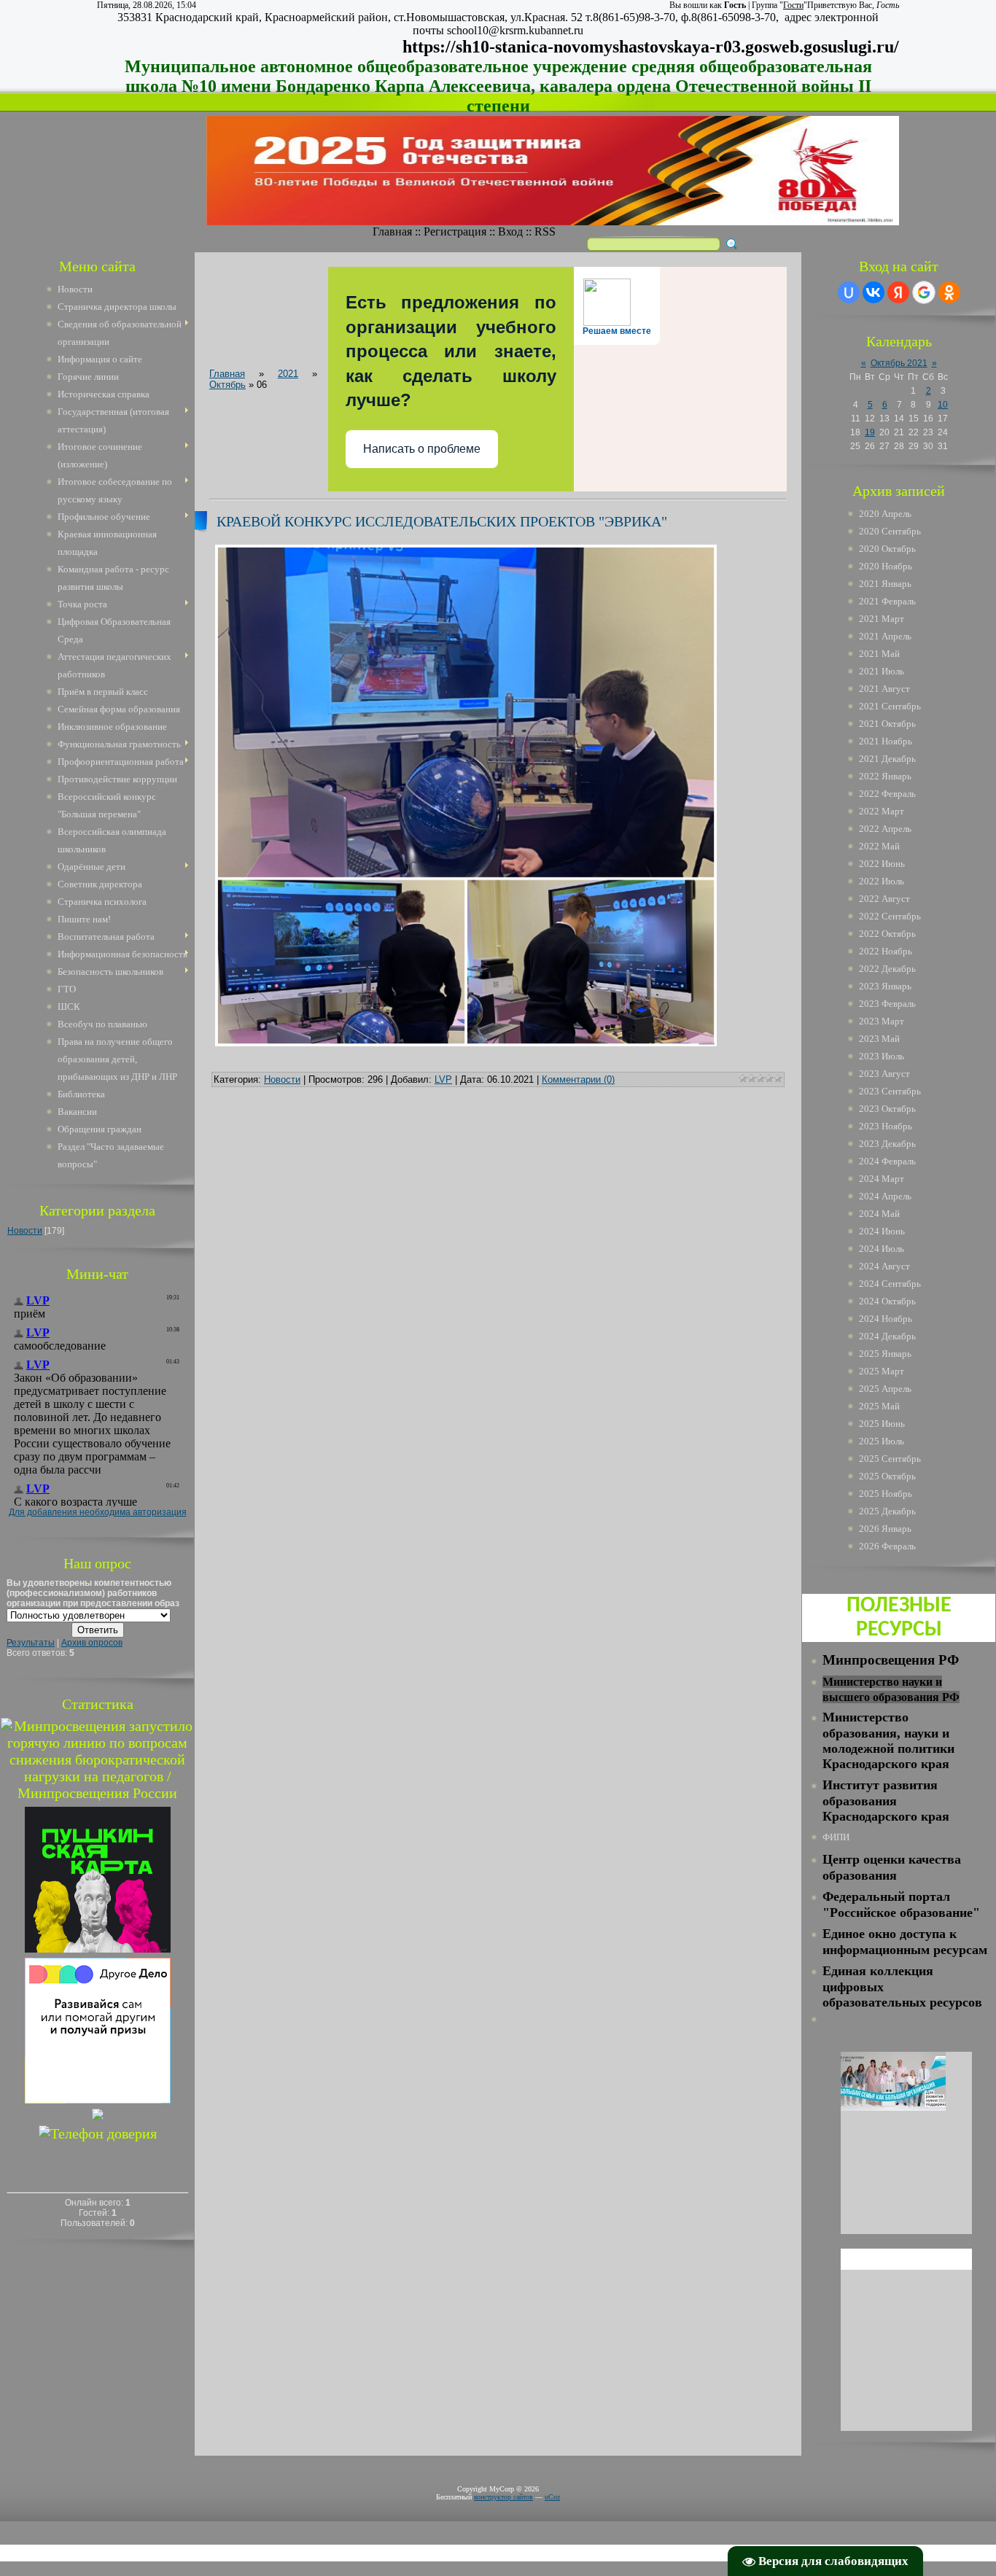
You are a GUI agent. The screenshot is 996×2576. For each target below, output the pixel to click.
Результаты (31, 1643)
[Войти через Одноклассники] (949, 292)
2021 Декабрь (887, 759)
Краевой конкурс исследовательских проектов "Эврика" (442, 521)
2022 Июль (882, 881)
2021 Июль (882, 671)
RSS (545, 231)
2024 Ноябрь (886, 1319)
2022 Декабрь (887, 969)
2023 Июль (882, 1056)
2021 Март (882, 619)
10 (943, 405)
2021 (288, 374)
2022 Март (882, 811)
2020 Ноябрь (886, 566)
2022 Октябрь (887, 934)
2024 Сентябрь (890, 1284)
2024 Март (882, 1179)
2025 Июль (882, 1441)
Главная (392, 231)
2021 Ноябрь (886, 741)
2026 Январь (885, 1529)
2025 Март (882, 1371)
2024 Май (879, 1214)
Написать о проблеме (422, 449)
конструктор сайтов (503, 2497)
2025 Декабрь (887, 1511)
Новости (25, 1231)
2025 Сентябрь (890, 1459)
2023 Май (879, 1039)
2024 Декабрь (887, 1336)
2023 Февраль (887, 1004)
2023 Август (884, 1074)
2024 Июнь (882, 1231)
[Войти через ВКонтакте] (874, 292)
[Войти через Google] (924, 292)
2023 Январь (885, 986)
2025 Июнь (882, 1424)
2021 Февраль (887, 601)
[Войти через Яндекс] (898, 292)
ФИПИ (836, 1837)
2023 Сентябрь (890, 1091)
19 (870, 432)
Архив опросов (92, 1643)
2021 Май (879, 654)
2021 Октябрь (887, 724)
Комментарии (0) (578, 1079)
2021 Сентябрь (890, 706)
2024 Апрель (885, 1196)
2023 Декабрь (887, 1144)
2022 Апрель (885, 829)
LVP (443, 1079)
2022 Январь (885, 776)
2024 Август (884, 1266)
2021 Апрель (885, 636)
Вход (510, 231)
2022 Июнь (882, 864)
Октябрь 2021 (899, 363)
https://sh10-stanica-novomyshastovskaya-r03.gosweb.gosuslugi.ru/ (651, 47)
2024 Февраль (887, 1161)
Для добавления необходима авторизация (98, 1512)
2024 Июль (882, 1249)
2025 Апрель (885, 1389)
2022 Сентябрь (890, 916)
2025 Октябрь (887, 1476)
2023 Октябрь (887, 1109)
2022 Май (879, 846)
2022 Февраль (887, 794)
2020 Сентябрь (890, 531)
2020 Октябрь (887, 549)
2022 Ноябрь (886, 951)
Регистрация (455, 231)
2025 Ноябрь (886, 1494)
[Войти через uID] (849, 292)
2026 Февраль (887, 1546)
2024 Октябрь (887, 1301)
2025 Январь (885, 1354)
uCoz (552, 2497)
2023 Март (882, 1021)
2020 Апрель (885, 514)
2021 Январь (885, 584)
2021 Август (884, 689)
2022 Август (884, 899)
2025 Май (879, 1406)
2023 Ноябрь (886, 1126)
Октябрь (227, 385)
